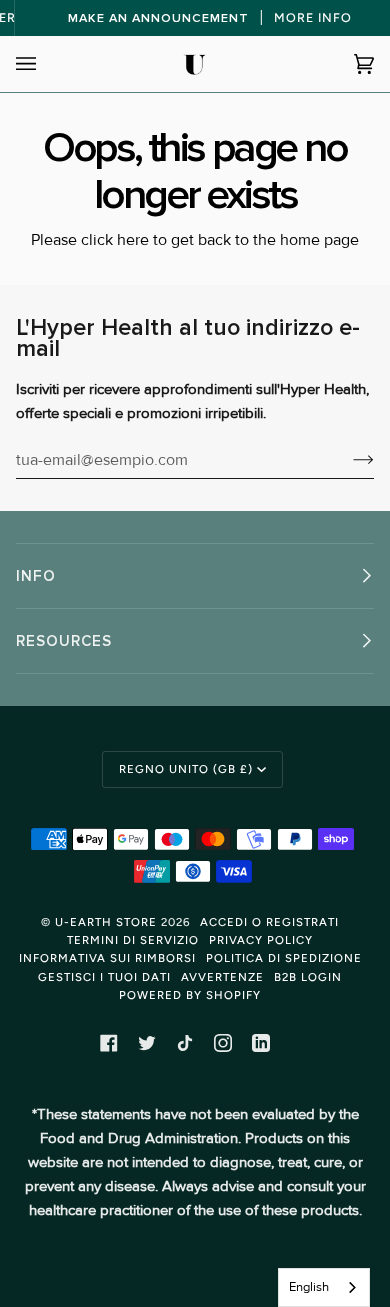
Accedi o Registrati (269, 922)
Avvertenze (222, 977)
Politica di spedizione (284, 958)
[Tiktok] (185, 1043)
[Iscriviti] (347, 460)
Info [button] (36, 576)
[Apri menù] (46, 64)
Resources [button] (64, 641)
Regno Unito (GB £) (186, 769)
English (309, 1287)
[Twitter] (147, 1043)
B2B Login (308, 977)
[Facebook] (109, 1043)
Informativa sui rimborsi (107, 958)
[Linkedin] (261, 1043)
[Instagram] (223, 1043)
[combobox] (324, 1287)
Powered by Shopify (190, 995)
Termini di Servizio (133, 940)
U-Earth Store (106, 922)
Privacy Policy (261, 940)
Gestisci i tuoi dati (104, 977)
